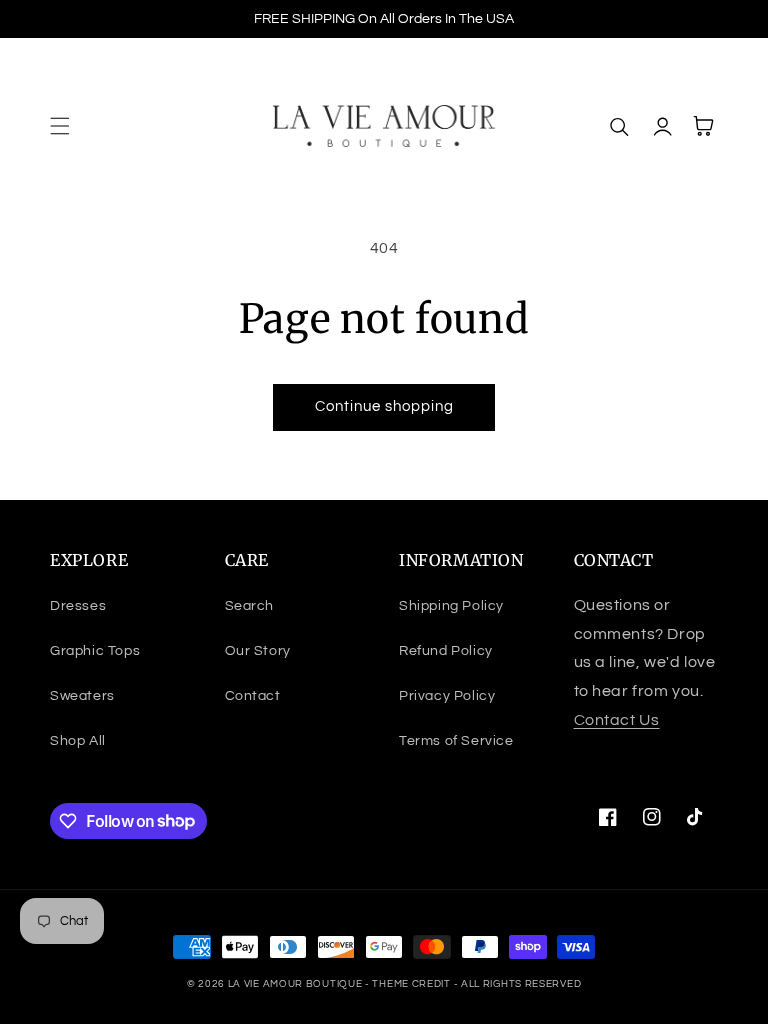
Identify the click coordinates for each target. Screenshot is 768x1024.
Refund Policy (446, 651)
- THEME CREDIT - (413, 984)
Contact (253, 696)
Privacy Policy (447, 696)
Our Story (258, 651)
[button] (60, 126)
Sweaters (82, 696)
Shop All (78, 741)
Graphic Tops (95, 651)
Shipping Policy (451, 606)
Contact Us (617, 720)
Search (250, 606)
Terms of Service (456, 741)
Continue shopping (384, 406)
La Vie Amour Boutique (296, 984)
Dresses (78, 606)
